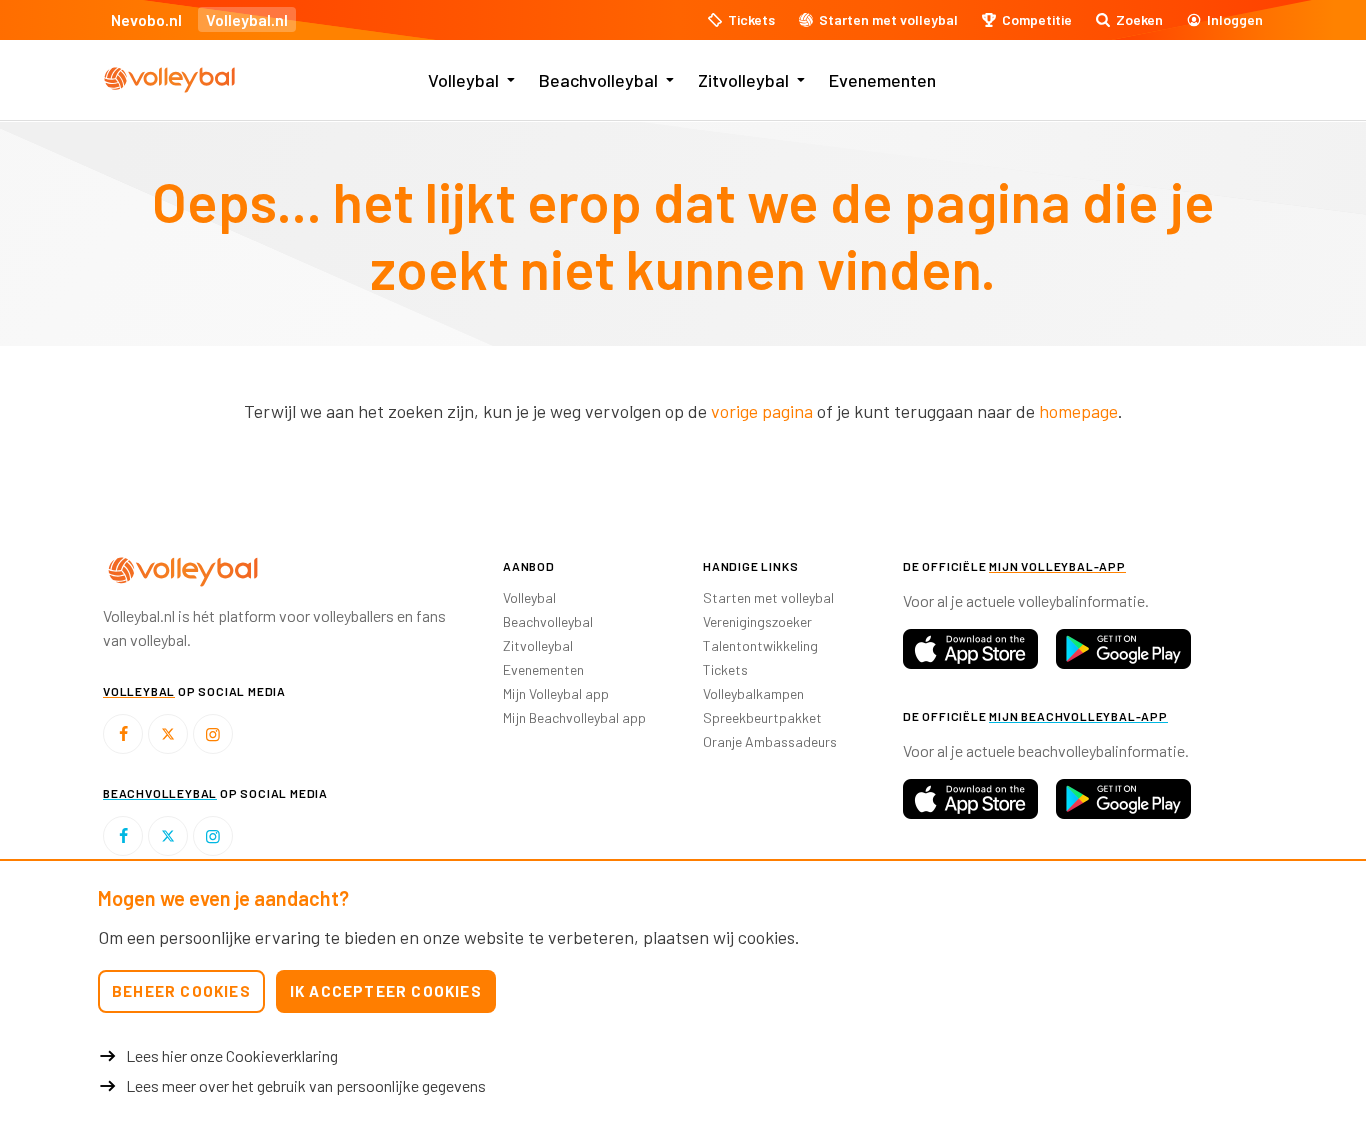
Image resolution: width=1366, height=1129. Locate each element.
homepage (1078, 411)
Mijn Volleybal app (556, 693)
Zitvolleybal (743, 80)
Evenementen (882, 80)
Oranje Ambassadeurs (770, 741)
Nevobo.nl (146, 19)
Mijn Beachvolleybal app (574, 717)
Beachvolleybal (598, 80)
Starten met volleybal (768, 597)
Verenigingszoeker (757, 621)
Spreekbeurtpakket (762, 717)
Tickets (725, 669)
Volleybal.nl (247, 19)
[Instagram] (213, 734)
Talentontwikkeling (760, 645)
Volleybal (463, 80)
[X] (168, 734)
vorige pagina (762, 411)
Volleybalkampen (753, 693)
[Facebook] (123, 734)
